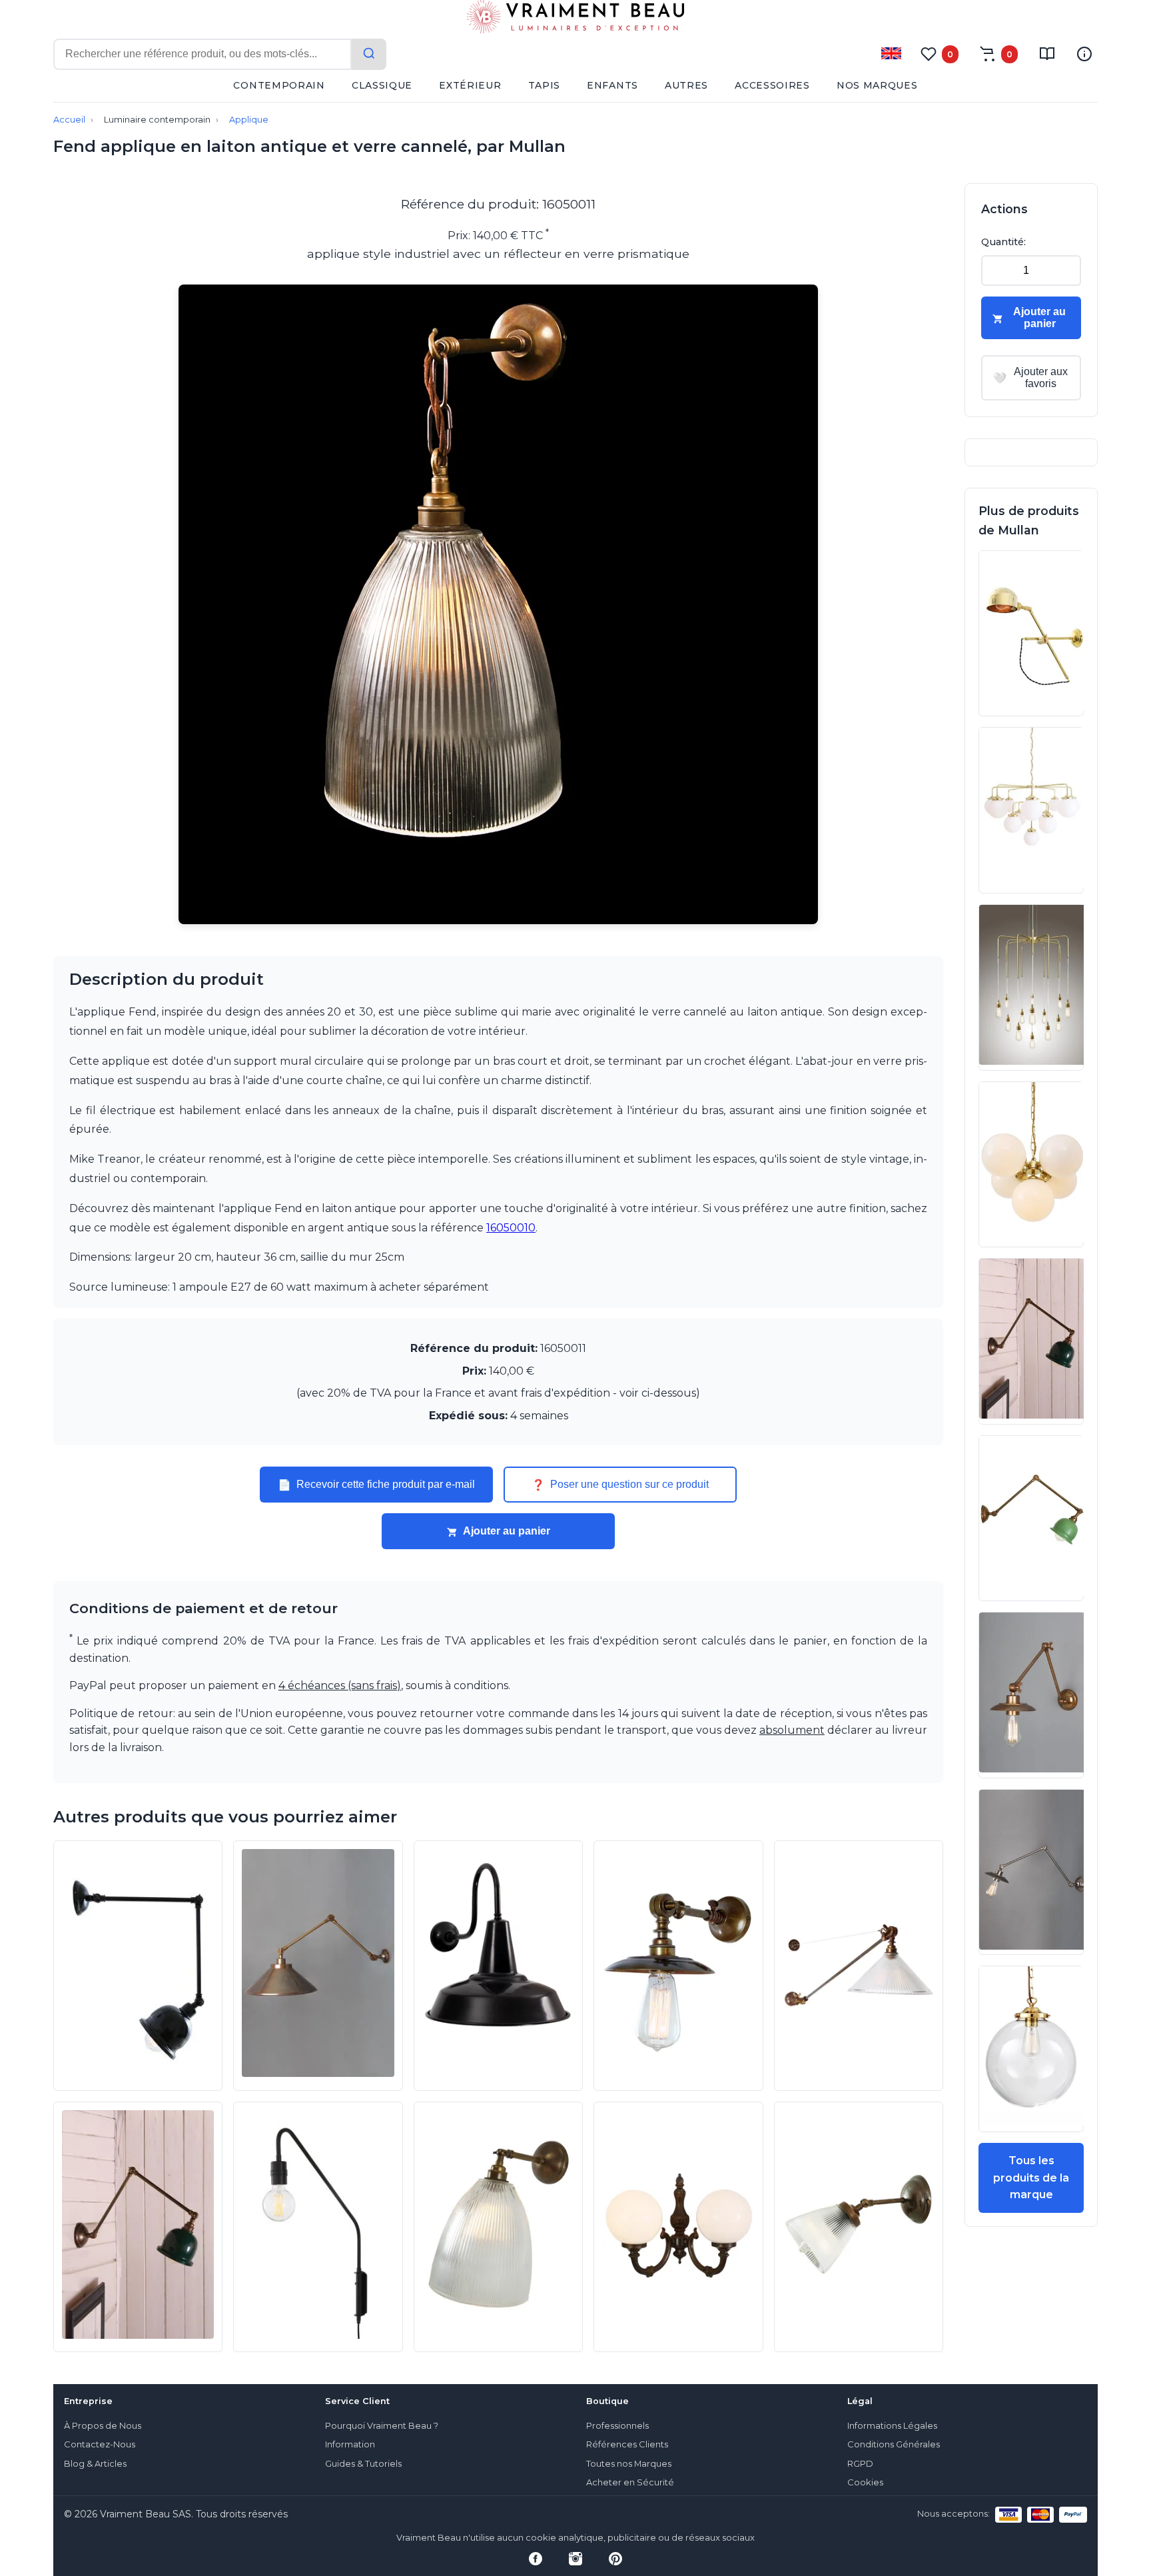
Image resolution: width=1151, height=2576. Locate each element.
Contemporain (279, 85)
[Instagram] (575, 2559)
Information (350, 2444)
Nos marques (877, 85)
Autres (686, 85)
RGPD (860, 2464)
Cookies (865, 2482)
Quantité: (1003, 242)
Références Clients (627, 2444)
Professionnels (617, 2426)
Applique (249, 120)
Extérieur (470, 85)
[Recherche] (369, 54)
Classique (382, 85)
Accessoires (772, 85)
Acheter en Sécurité (630, 2482)
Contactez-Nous (100, 2444)
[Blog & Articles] (1047, 54)
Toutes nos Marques (629, 2464)
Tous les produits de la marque (1031, 2178)
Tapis (545, 85)
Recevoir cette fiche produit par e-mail (376, 1485)
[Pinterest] (615, 2559)
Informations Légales (892, 2426)
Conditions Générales (894, 2444)
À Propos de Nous (103, 2426)
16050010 (511, 1228)
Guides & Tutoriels (363, 2464)
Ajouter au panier (507, 1531)
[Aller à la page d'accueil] (575, 19)
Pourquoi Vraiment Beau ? (382, 2426)
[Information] (1084, 54)
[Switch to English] (891, 53)
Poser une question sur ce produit (620, 1485)
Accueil (69, 120)
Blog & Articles (95, 2464)
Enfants (612, 85)
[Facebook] (536, 2559)
